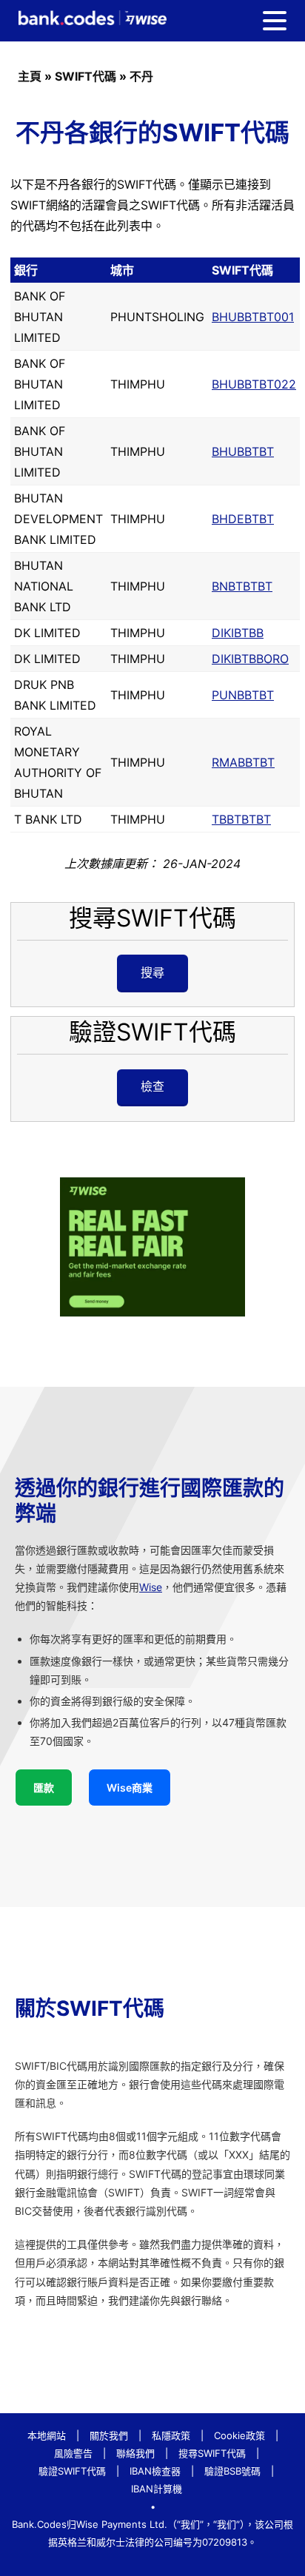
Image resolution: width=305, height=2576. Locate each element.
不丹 (141, 76)
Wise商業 (130, 1788)
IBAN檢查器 (155, 2471)
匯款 (44, 1788)
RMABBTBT (243, 762)
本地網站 (47, 2435)
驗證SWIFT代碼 (72, 2471)
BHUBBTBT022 (254, 384)
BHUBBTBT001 (253, 317)
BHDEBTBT (243, 519)
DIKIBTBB (238, 633)
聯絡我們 (135, 2453)
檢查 (152, 1086)
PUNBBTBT (243, 695)
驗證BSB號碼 (232, 2471)
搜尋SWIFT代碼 (212, 2453)
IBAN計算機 (157, 2489)
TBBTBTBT (241, 819)
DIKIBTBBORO (250, 659)
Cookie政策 (239, 2435)
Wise (151, 1587)
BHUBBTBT (243, 451)
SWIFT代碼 (86, 76)
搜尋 (152, 972)
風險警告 (73, 2453)
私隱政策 (171, 2435)
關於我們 (109, 2435)
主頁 (30, 76)
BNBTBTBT (242, 586)
